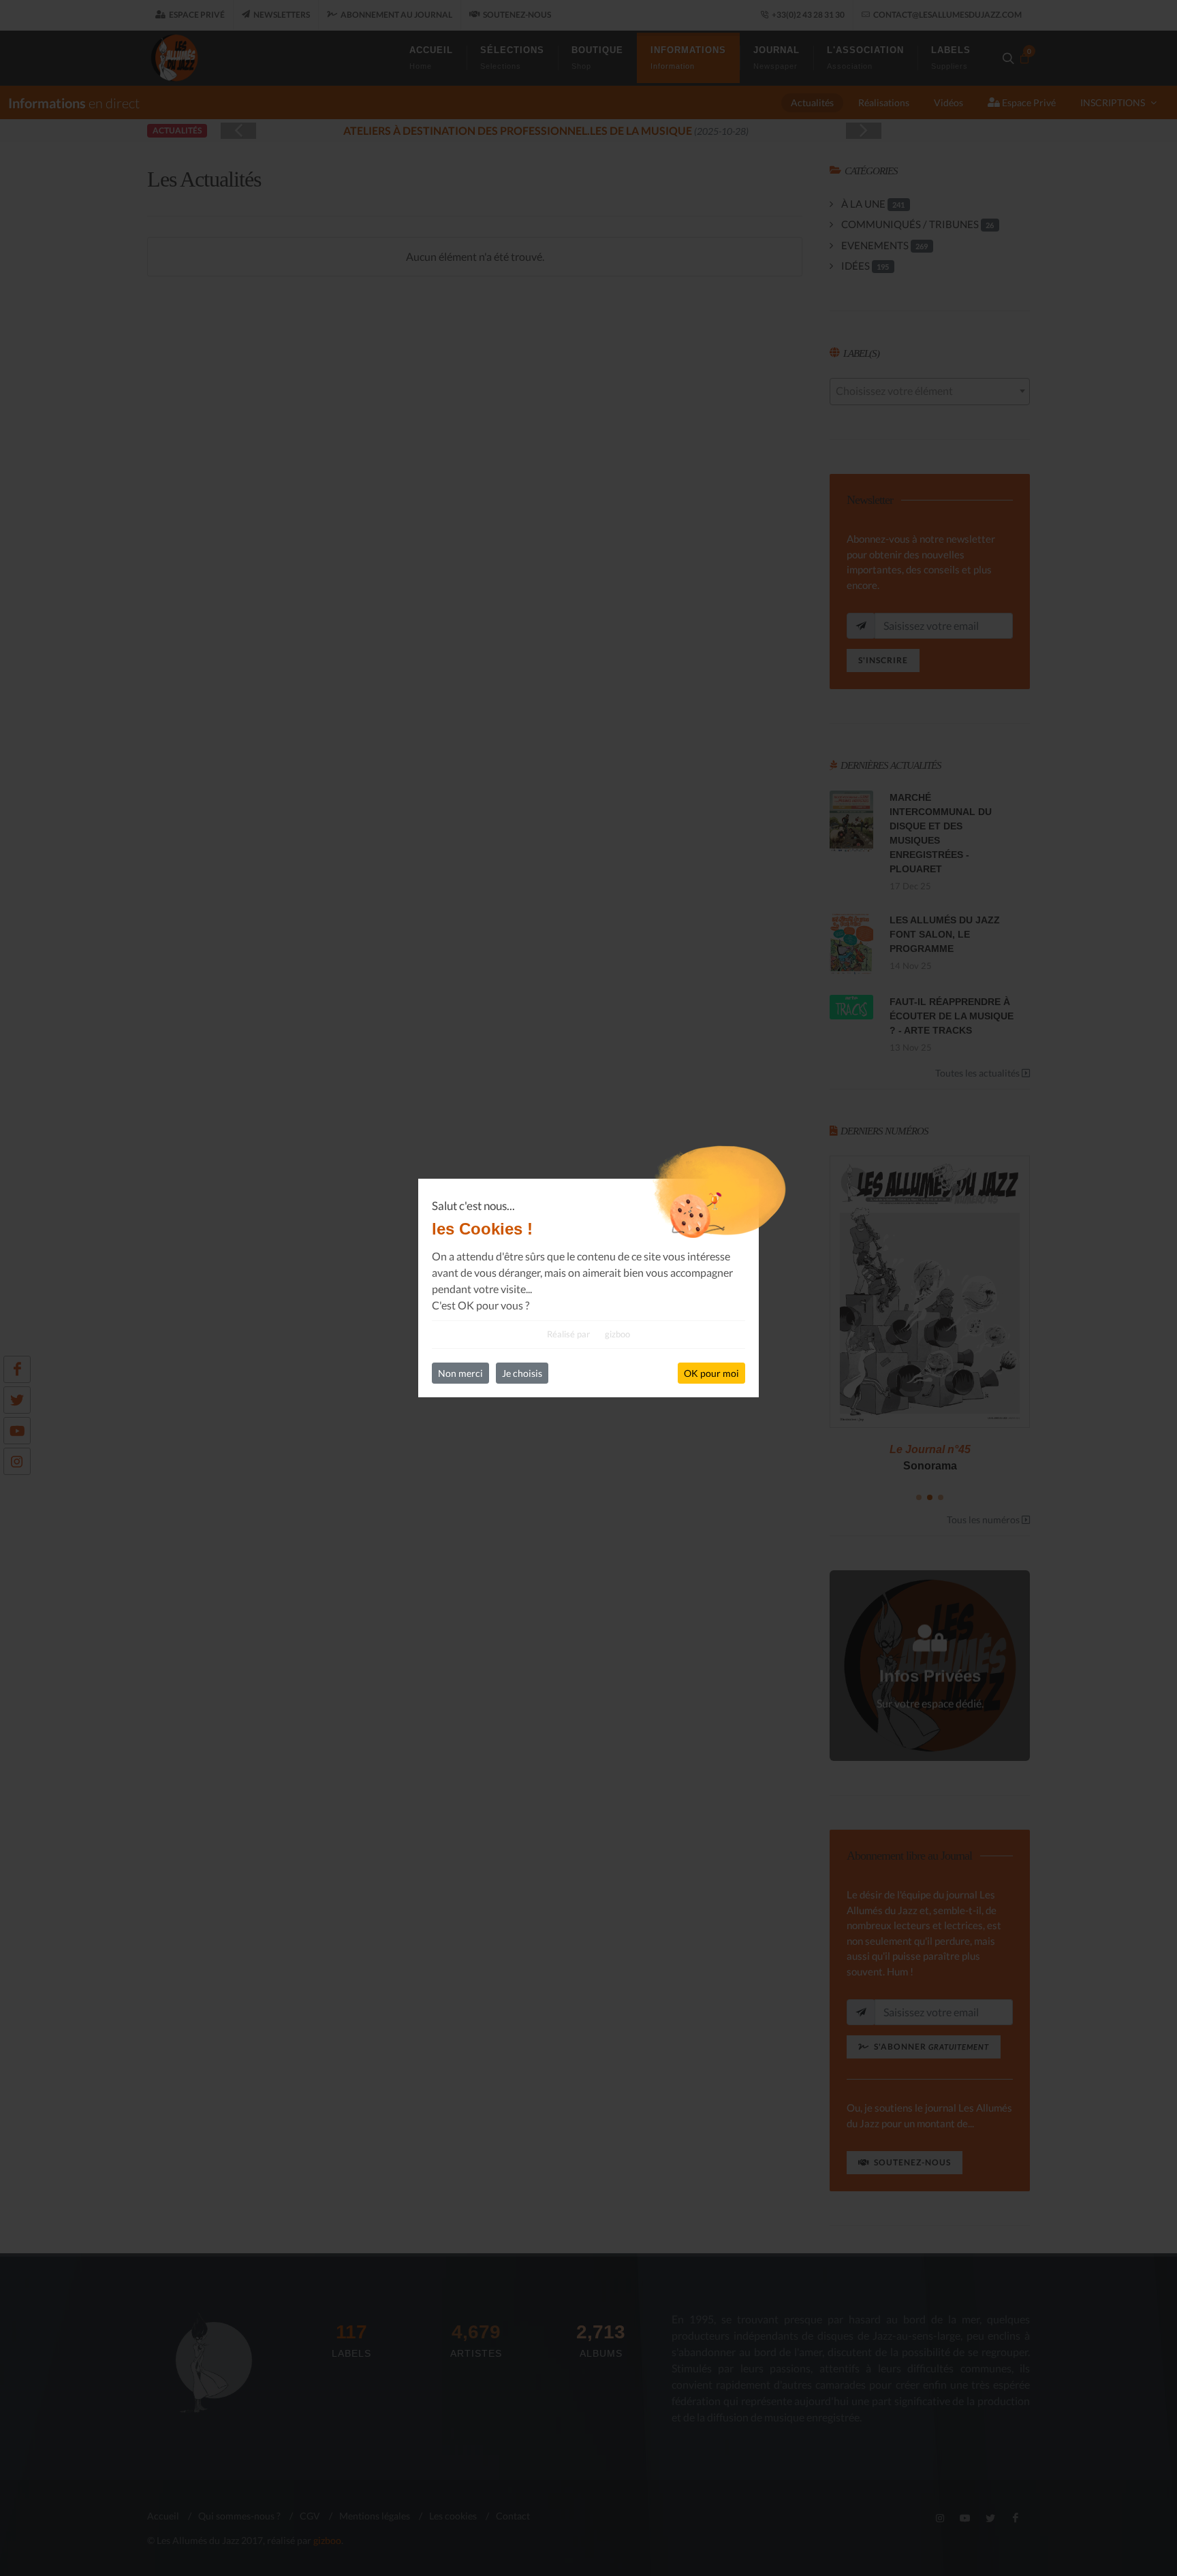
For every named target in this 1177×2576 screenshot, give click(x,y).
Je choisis (522, 1373)
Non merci (460, 1373)
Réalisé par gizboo (588, 1334)
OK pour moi (711, 1373)
